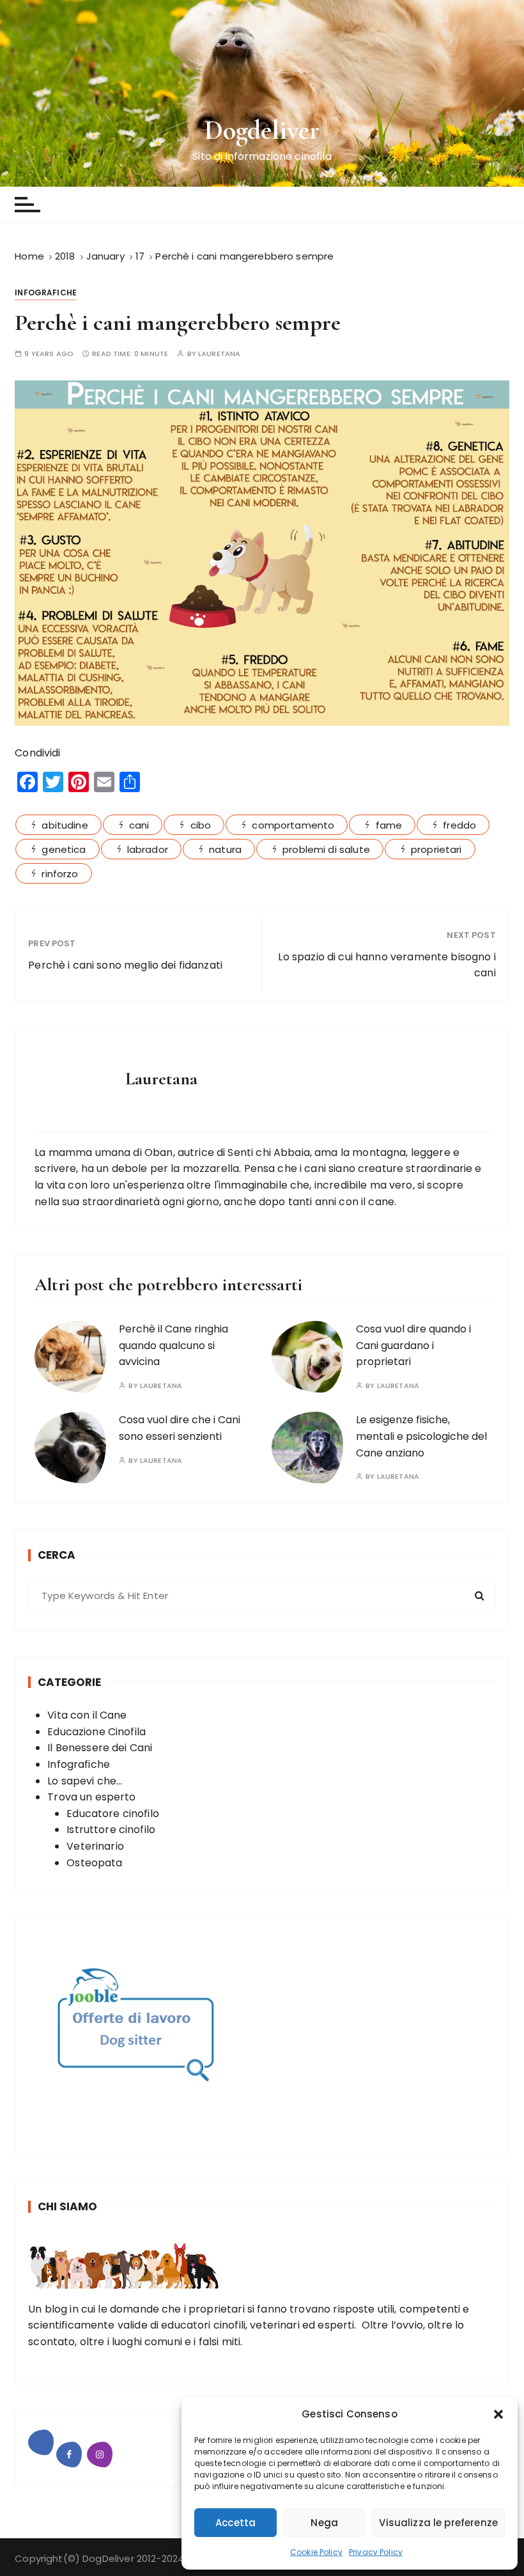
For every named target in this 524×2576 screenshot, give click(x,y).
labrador (148, 849)
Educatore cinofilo (113, 1814)
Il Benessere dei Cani (100, 1748)
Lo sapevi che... (85, 1781)
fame (389, 825)
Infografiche (46, 293)
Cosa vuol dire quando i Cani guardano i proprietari (413, 1345)
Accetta (235, 2523)
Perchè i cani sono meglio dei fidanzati (125, 965)
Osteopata (94, 1863)
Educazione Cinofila (96, 1732)
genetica (64, 849)
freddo (459, 825)
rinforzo (60, 874)
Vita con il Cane (87, 1715)
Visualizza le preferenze (438, 2523)
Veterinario (95, 1846)
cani (139, 825)
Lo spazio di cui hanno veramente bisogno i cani (387, 965)
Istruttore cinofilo (111, 1830)
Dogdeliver (262, 130)
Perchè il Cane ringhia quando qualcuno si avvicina (173, 1345)
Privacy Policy (376, 2552)
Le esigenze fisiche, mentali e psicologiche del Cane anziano (421, 1436)
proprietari (436, 849)
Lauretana (219, 354)
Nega (324, 2523)
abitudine (65, 825)
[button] (498, 2414)
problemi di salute (326, 849)
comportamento (293, 825)
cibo (201, 825)
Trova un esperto (91, 1797)
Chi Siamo (67, 2206)
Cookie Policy (316, 2552)
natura (225, 849)
